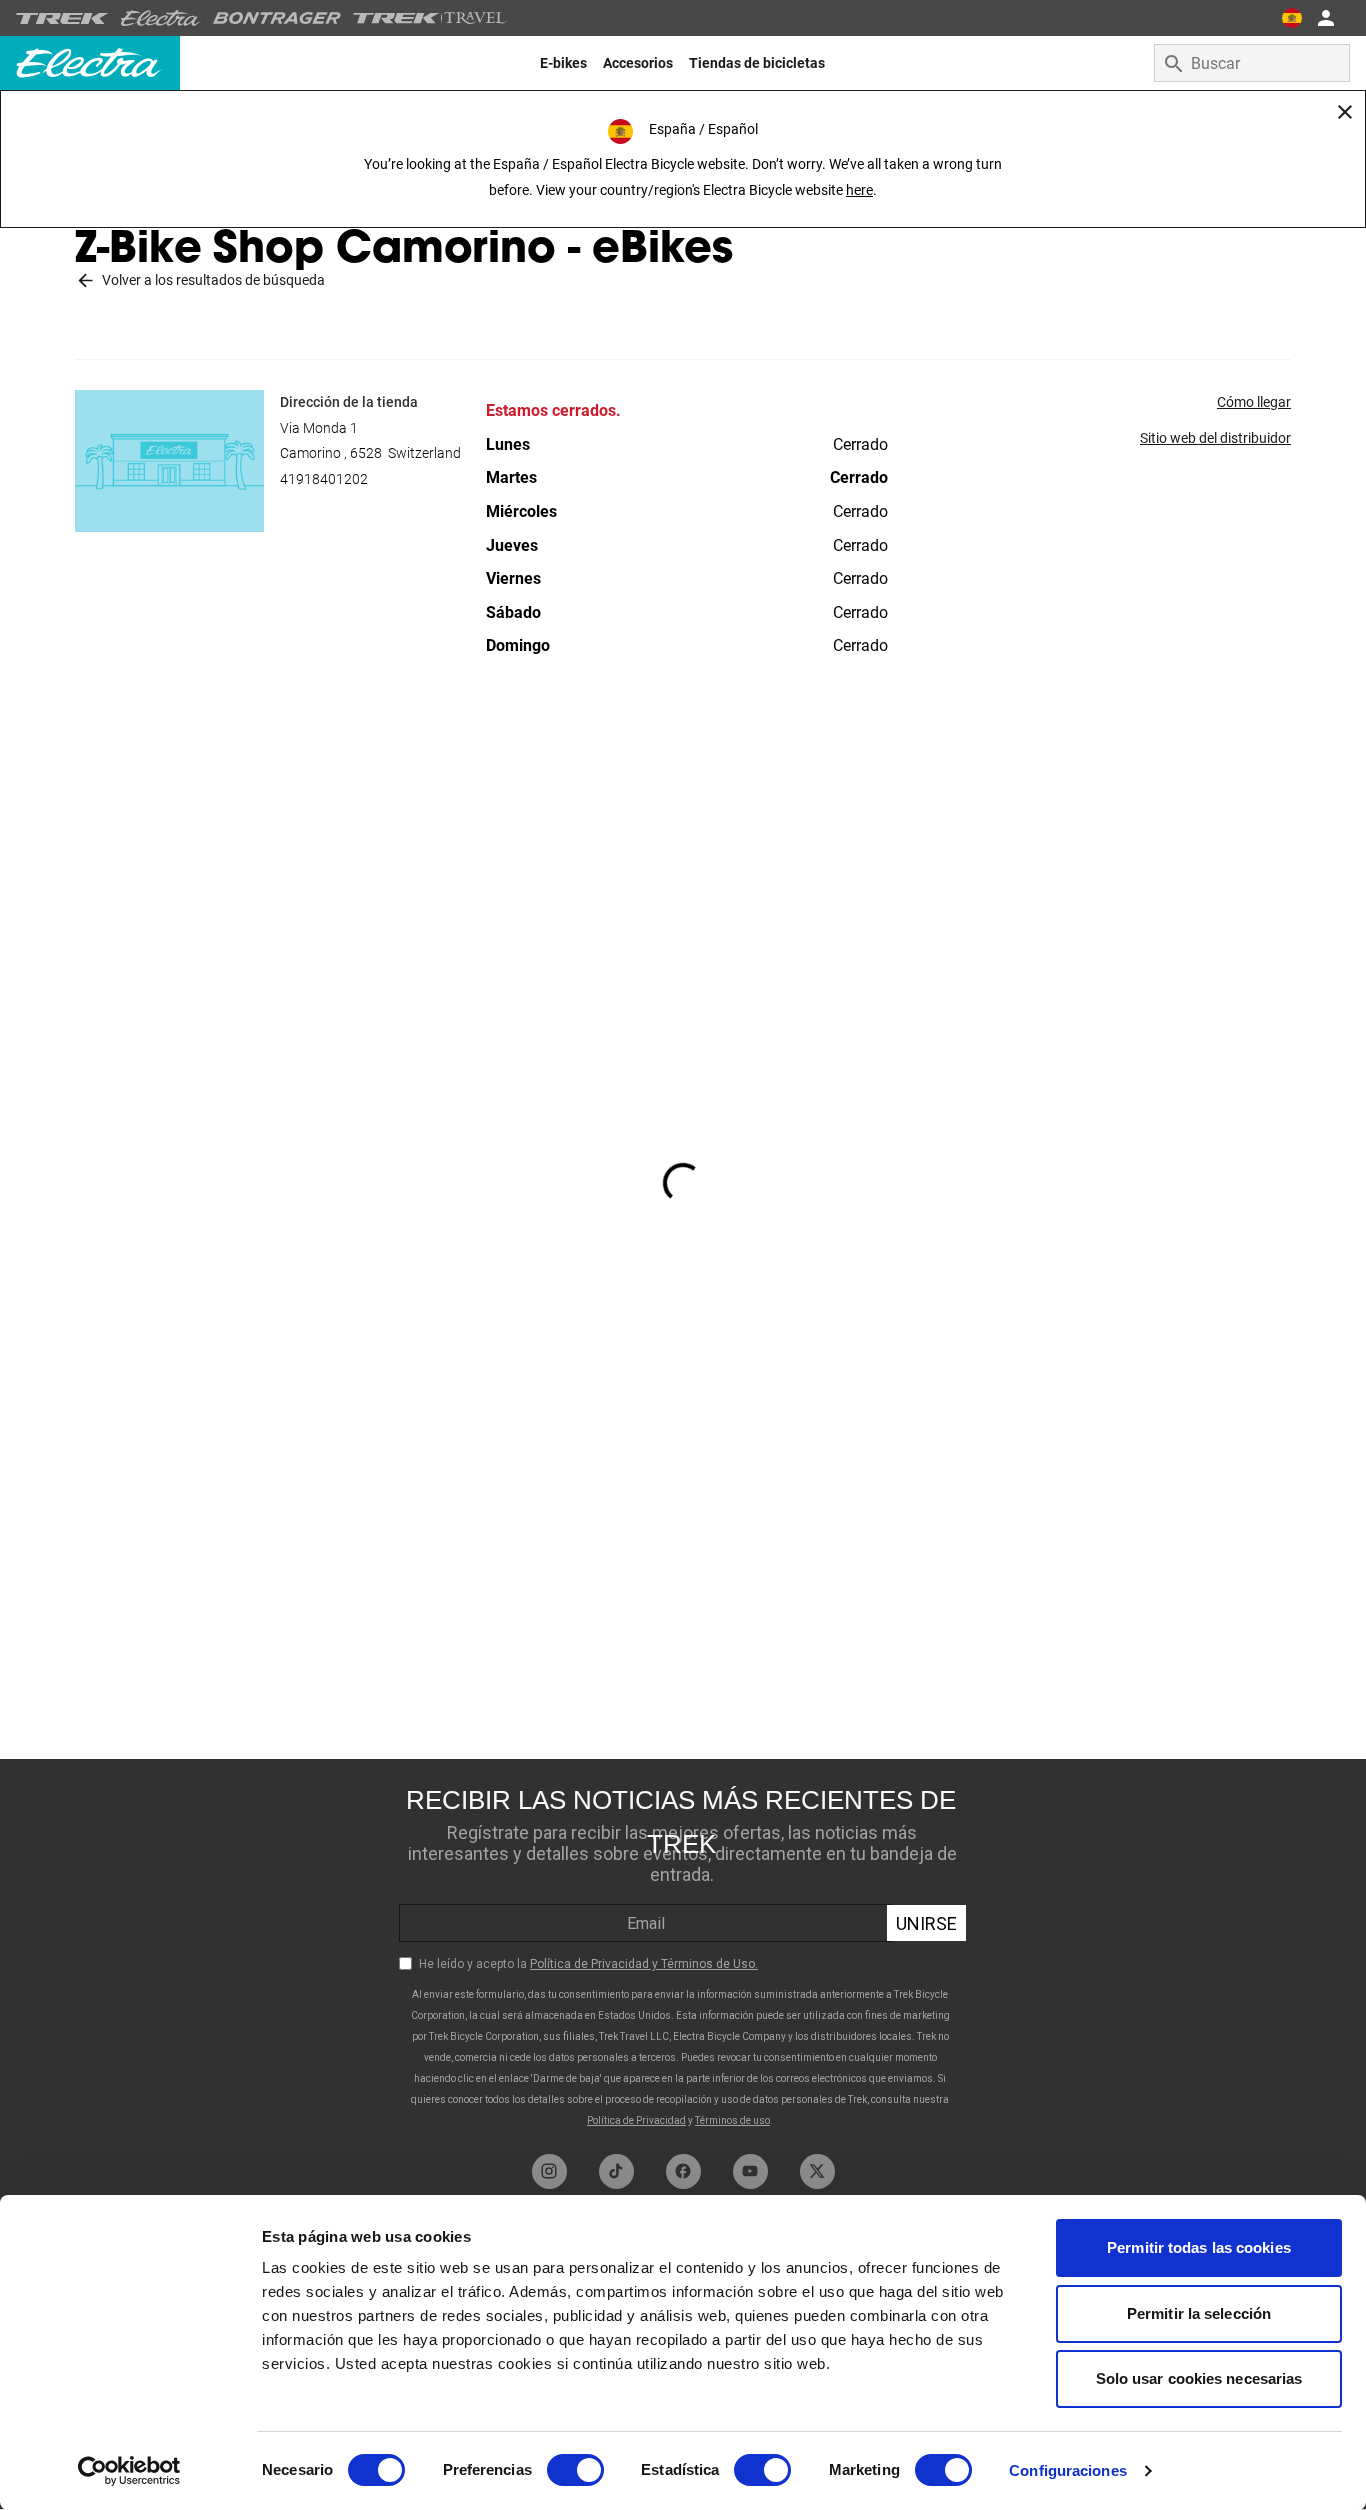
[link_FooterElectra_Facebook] (683, 2171)
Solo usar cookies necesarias (1199, 2378)
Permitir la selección (1199, 2313)
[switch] (575, 2470)
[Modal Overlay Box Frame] (683, 1951)
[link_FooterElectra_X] (817, 2171)
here (859, 190)
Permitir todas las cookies (1199, 2247)
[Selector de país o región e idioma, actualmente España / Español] (1292, 18)
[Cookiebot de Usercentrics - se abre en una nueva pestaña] (129, 2471)
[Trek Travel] (430, 18)
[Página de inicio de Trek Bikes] (62, 18)
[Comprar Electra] (161, 18)
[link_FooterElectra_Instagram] (549, 2171)
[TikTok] (616, 2171)
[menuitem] (563, 63)
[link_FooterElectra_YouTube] (750, 2171)
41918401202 (324, 479)
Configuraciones (1068, 2470)
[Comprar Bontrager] (277, 18)
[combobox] (1252, 63)
